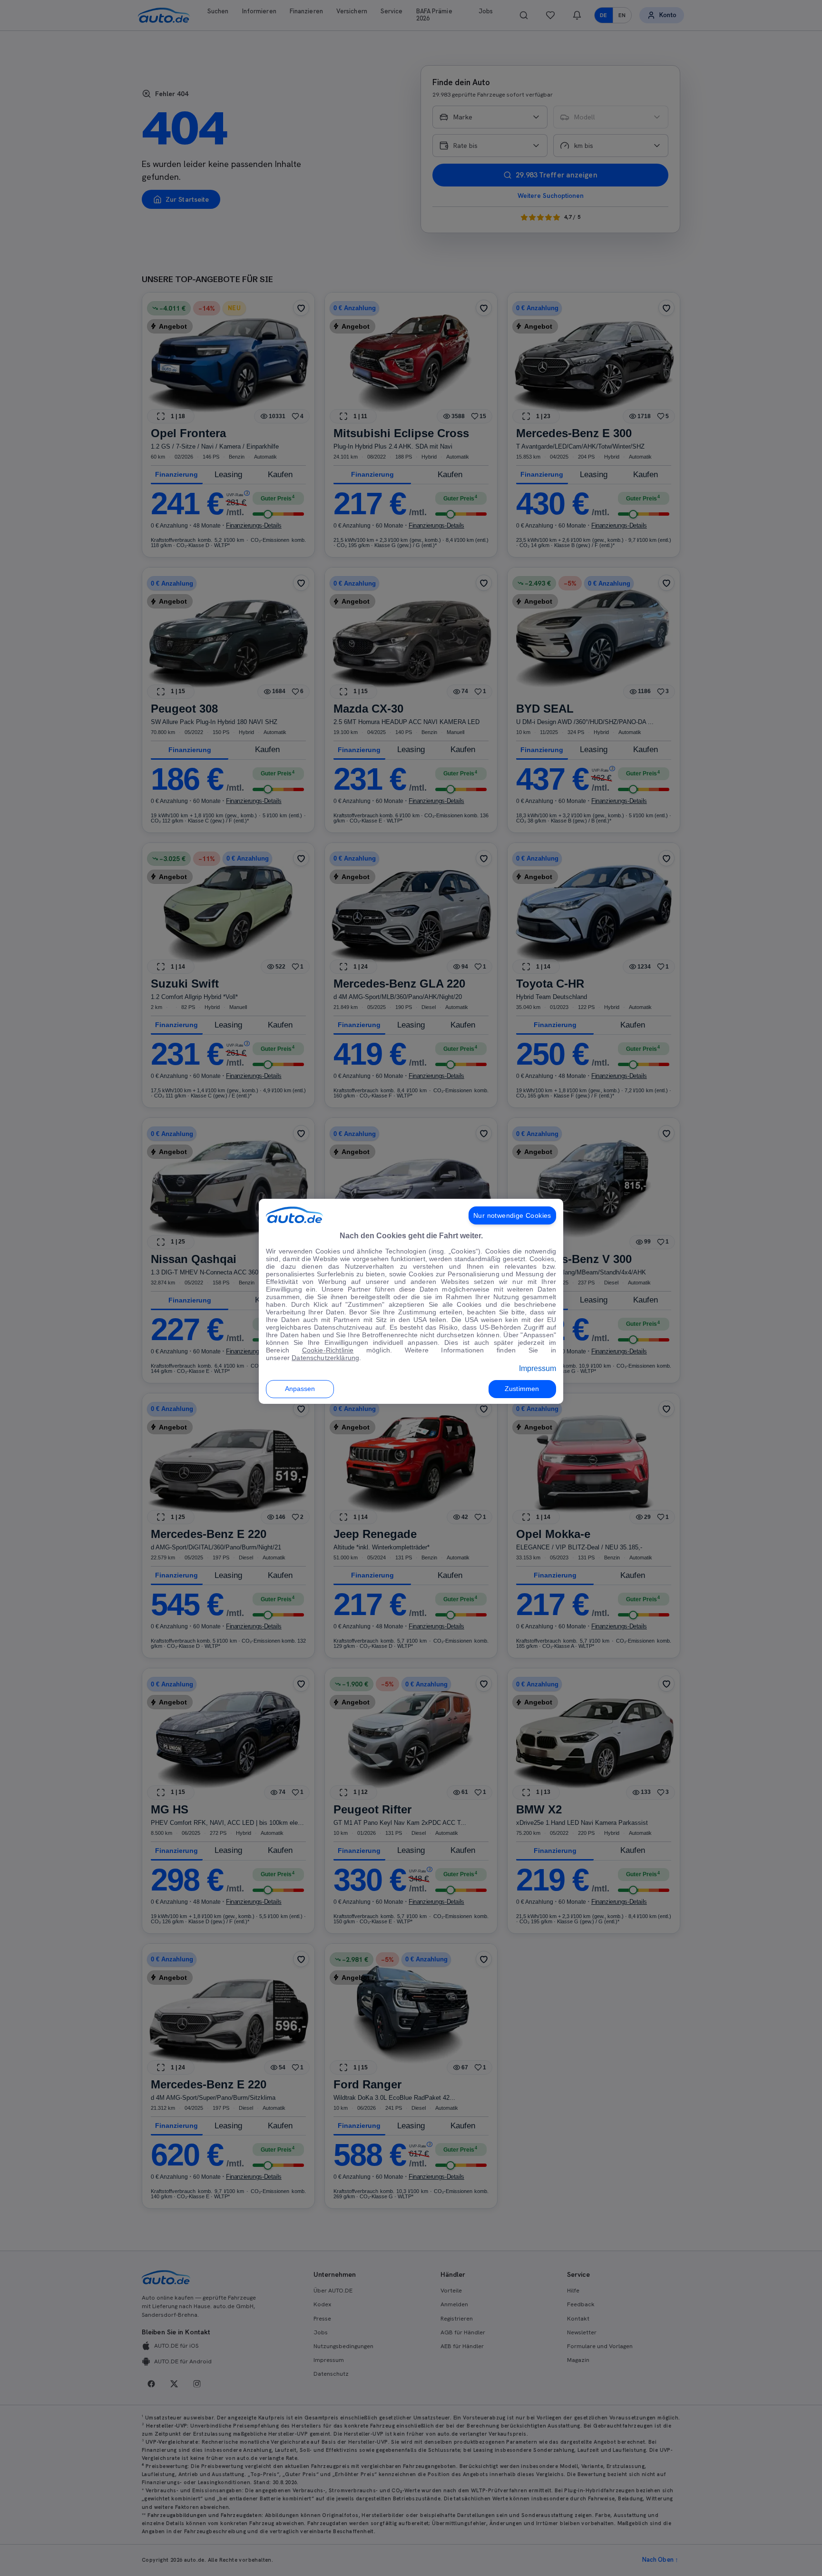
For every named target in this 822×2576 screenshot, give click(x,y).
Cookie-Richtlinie (328, 1350)
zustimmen (522, 1389)
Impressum (538, 1368)
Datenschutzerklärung (325, 1358)
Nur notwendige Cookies (512, 1215)
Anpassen (300, 1389)
